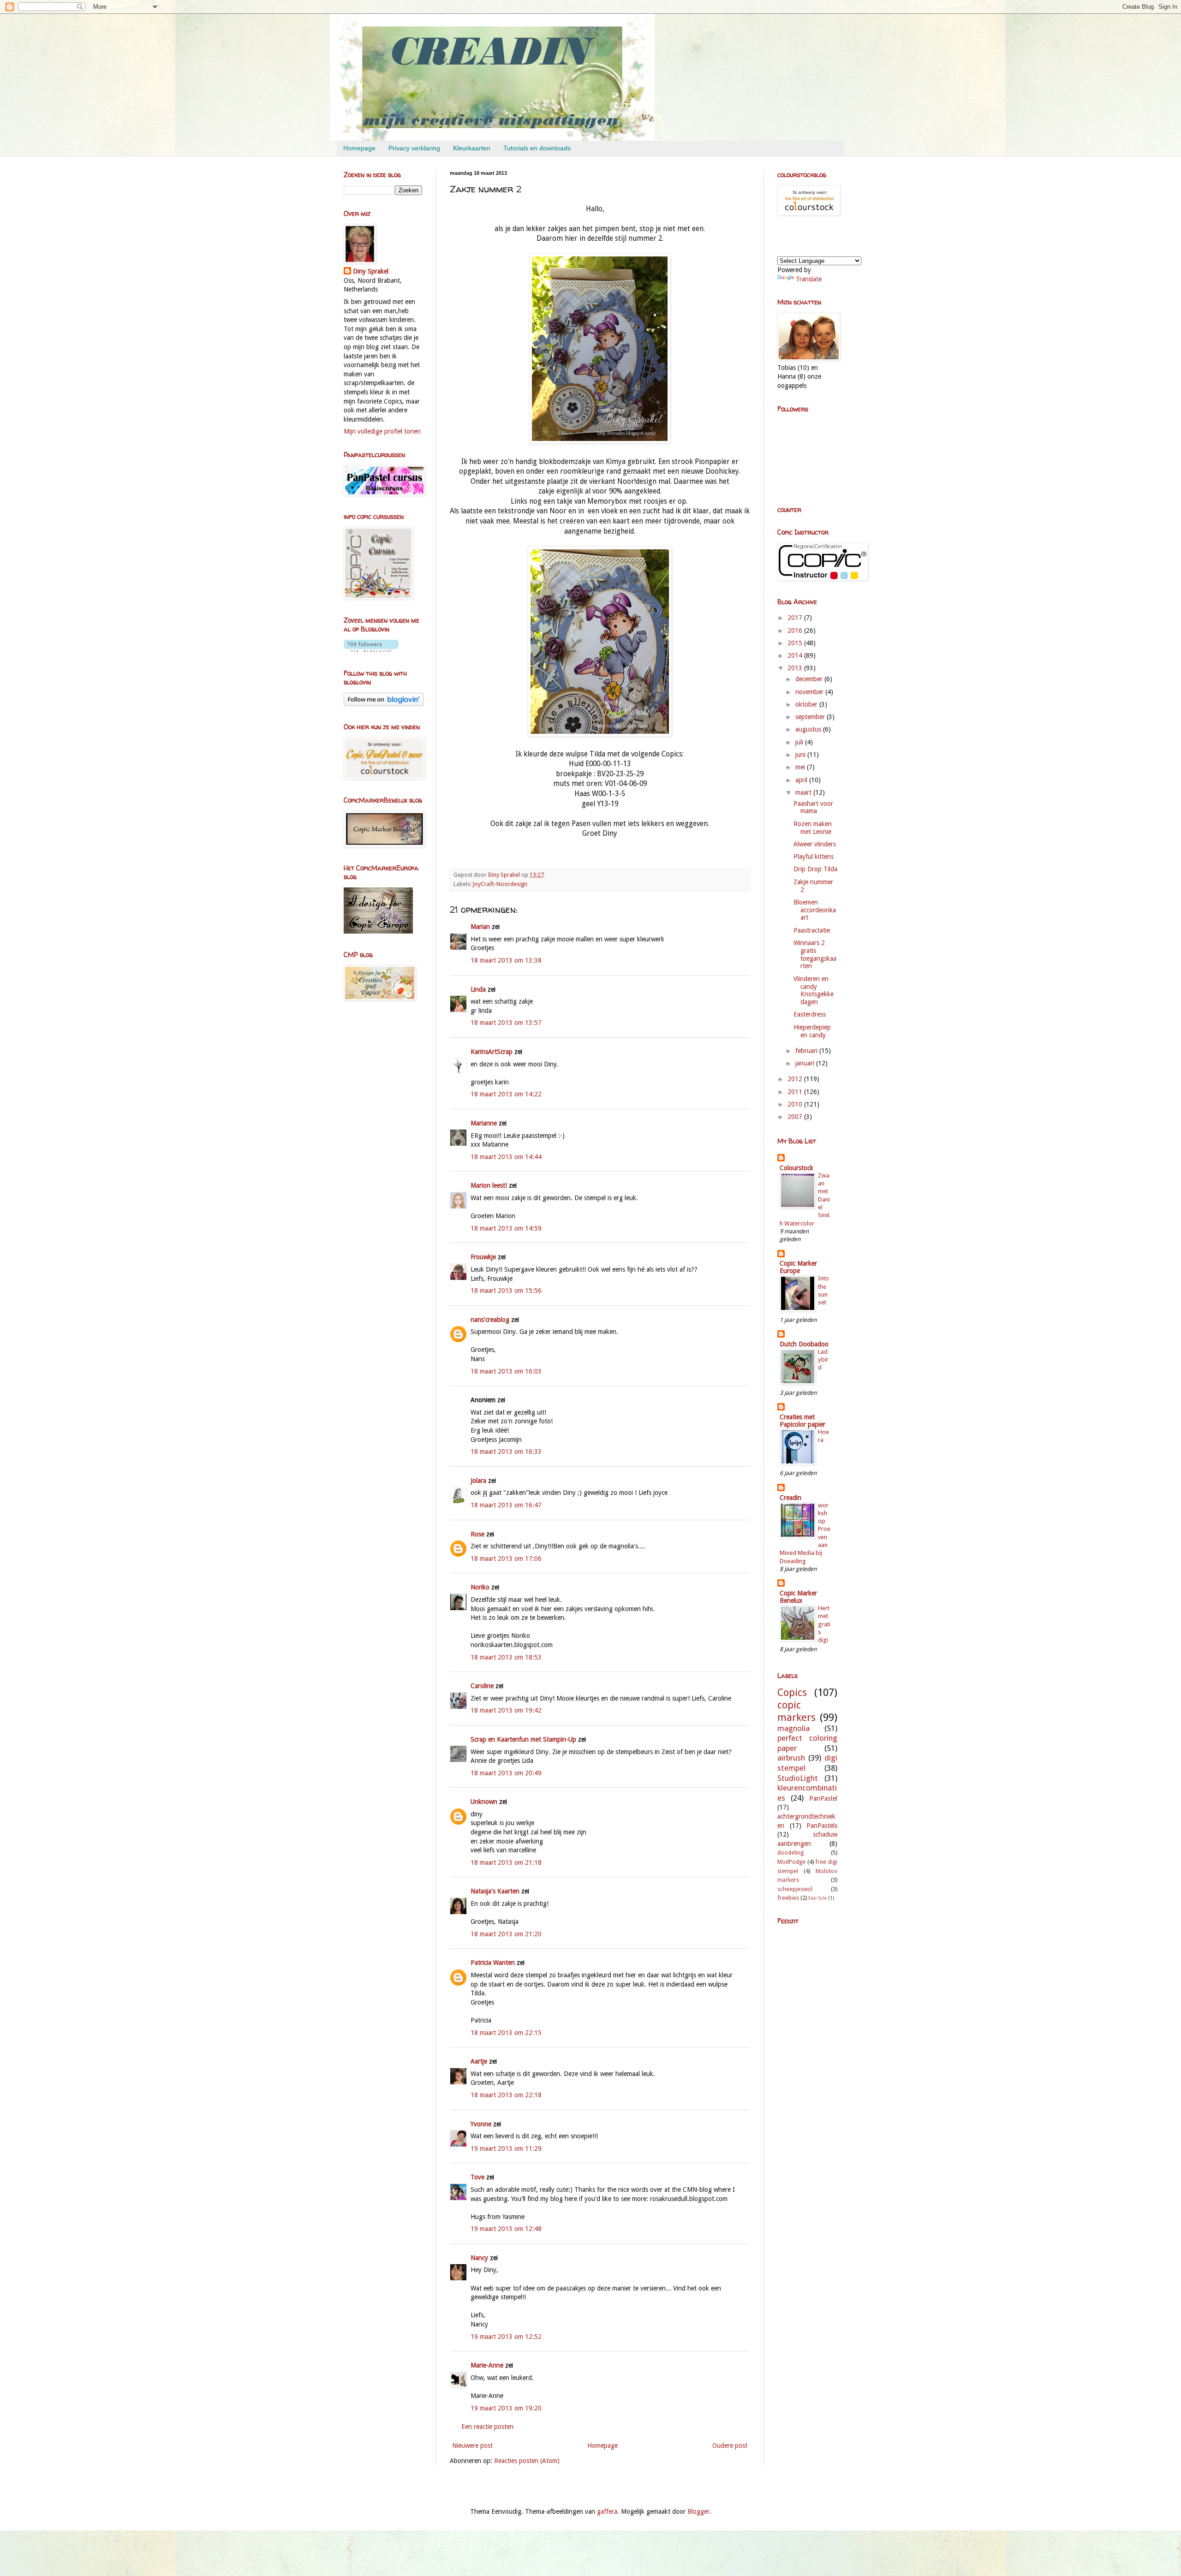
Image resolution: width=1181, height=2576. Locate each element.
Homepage (359, 148)
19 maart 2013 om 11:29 (506, 2148)
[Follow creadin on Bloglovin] (371, 650)
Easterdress (810, 1014)
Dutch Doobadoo (804, 1344)
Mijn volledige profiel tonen (382, 431)
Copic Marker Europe (798, 1267)
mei (801, 767)
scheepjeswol (795, 1889)
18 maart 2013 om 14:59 (506, 1228)
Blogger (698, 2511)
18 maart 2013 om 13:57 (506, 1023)
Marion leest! (489, 1185)
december (810, 679)
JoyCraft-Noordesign (500, 884)
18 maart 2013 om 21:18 (506, 1862)
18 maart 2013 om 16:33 (506, 1452)
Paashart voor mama (813, 807)
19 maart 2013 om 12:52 (506, 2337)
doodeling (790, 1853)
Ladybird (823, 1360)
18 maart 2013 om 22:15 (506, 2033)
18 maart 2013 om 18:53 (506, 1657)
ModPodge (791, 1862)
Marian (480, 927)
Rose (477, 1534)
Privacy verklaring (414, 148)
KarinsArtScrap (492, 1052)
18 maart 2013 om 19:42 (506, 1710)
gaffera (607, 2511)
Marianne (484, 1123)
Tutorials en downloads (537, 148)
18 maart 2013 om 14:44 (506, 1157)
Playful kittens (814, 857)
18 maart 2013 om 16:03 (506, 1371)
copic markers (796, 1711)
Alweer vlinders (815, 844)
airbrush (791, 1758)
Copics (792, 1692)
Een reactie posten (487, 2427)
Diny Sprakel (371, 271)
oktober (807, 704)
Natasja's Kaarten (495, 1891)
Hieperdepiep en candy (812, 1031)
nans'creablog (490, 1320)
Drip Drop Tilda (815, 869)
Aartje (479, 2061)
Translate (809, 279)
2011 (796, 1092)
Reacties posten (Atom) (527, 2461)
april (802, 780)
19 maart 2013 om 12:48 (506, 2229)
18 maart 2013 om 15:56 (506, 1291)
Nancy (479, 2258)
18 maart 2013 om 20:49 (506, 1773)
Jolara (478, 1481)
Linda (478, 989)
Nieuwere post (472, 2445)
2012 (796, 1079)
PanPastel (823, 1798)
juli (800, 742)
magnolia (793, 1728)
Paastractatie (812, 930)
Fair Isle (817, 1898)
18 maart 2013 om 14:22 (506, 1094)
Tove (477, 2177)
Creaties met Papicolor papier (802, 1421)
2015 (796, 643)
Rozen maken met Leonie (813, 828)
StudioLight (798, 1778)
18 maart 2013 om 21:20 (506, 1934)
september (811, 717)
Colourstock (796, 1168)
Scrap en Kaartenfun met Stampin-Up (523, 1739)
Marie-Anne (487, 2365)
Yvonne (481, 2124)
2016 (796, 631)
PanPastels (822, 1826)
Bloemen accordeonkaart (815, 910)
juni (801, 755)
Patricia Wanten (493, 1963)
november (810, 692)
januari (806, 1063)
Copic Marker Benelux (798, 1597)
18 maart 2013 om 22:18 (506, 2095)
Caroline (482, 1686)
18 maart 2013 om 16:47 (506, 1505)
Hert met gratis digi (824, 1624)
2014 (796, 655)
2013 (796, 668)
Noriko (480, 1587)
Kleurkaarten (472, 148)
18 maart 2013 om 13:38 (506, 960)
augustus (809, 729)
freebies (788, 1898)
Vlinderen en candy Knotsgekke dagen (814, 990)
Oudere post (730, 2445)
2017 (796, 618)
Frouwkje (483, 1257)
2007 (796, 1117)
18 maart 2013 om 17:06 (506, 1559)
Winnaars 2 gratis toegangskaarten (815, 954)
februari (807, 1051)
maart (804, 792)
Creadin (790, 1498)
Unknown (484, 1802)
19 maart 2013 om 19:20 (506, 2408)
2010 (796, 1104)
